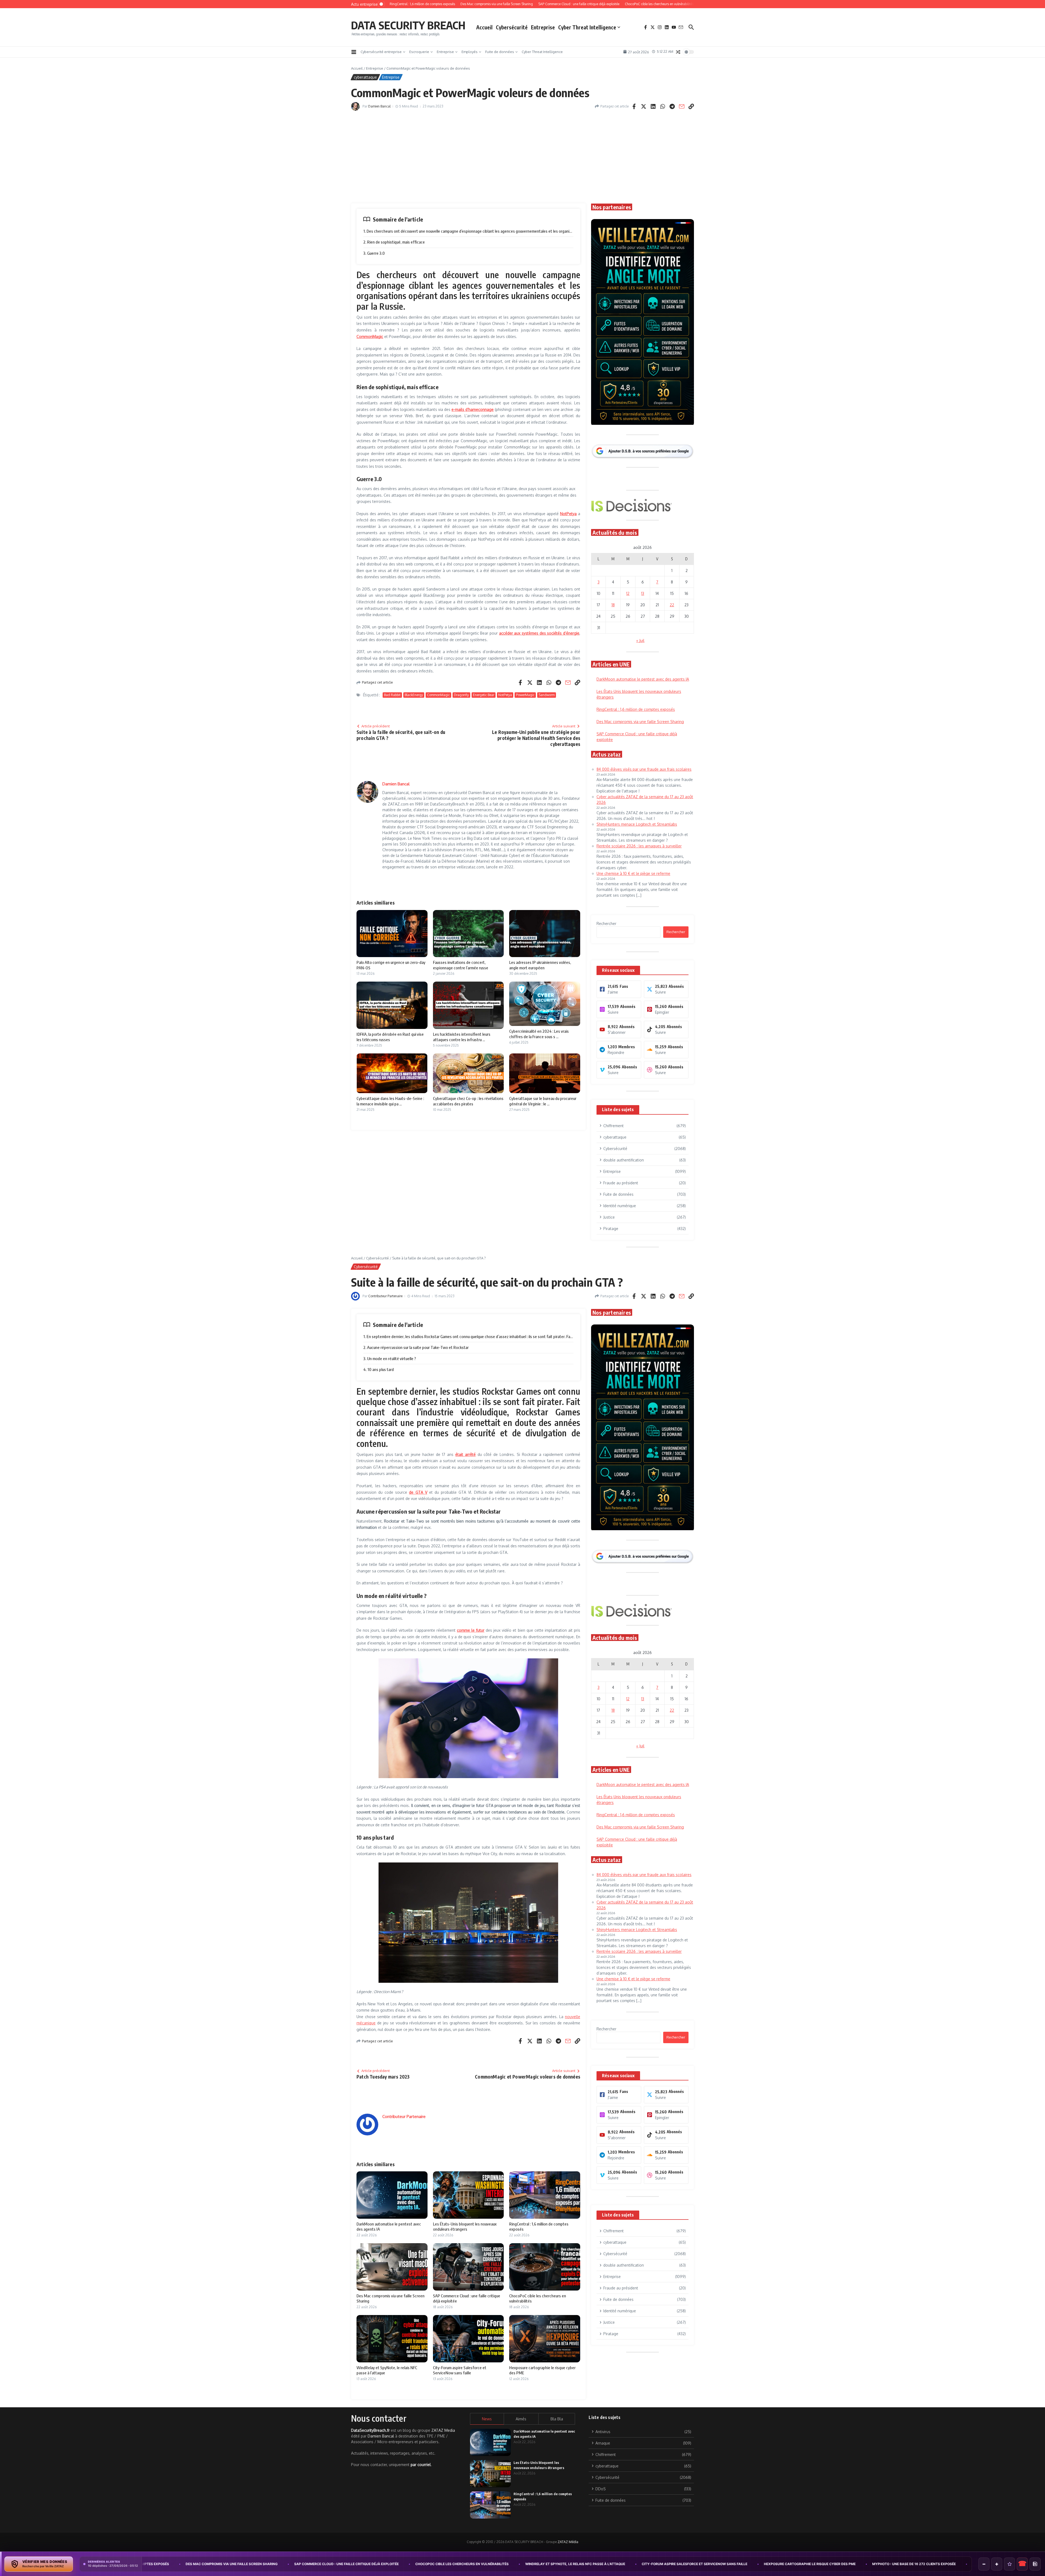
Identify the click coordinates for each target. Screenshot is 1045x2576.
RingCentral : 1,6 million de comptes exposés (946, 2564)
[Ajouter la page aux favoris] (1009, 2564)
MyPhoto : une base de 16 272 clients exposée (601, 2564)
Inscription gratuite (523, 1331)
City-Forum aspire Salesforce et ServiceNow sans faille (381, 2564)
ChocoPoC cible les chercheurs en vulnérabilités (149, 2564)
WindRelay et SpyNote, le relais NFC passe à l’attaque (262, 2564)
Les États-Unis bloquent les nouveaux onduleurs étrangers (831, 2564)
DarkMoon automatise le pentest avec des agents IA (708, 2564)
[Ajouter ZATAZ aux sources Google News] (1035, 2564)
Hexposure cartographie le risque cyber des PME (497, 2564)
